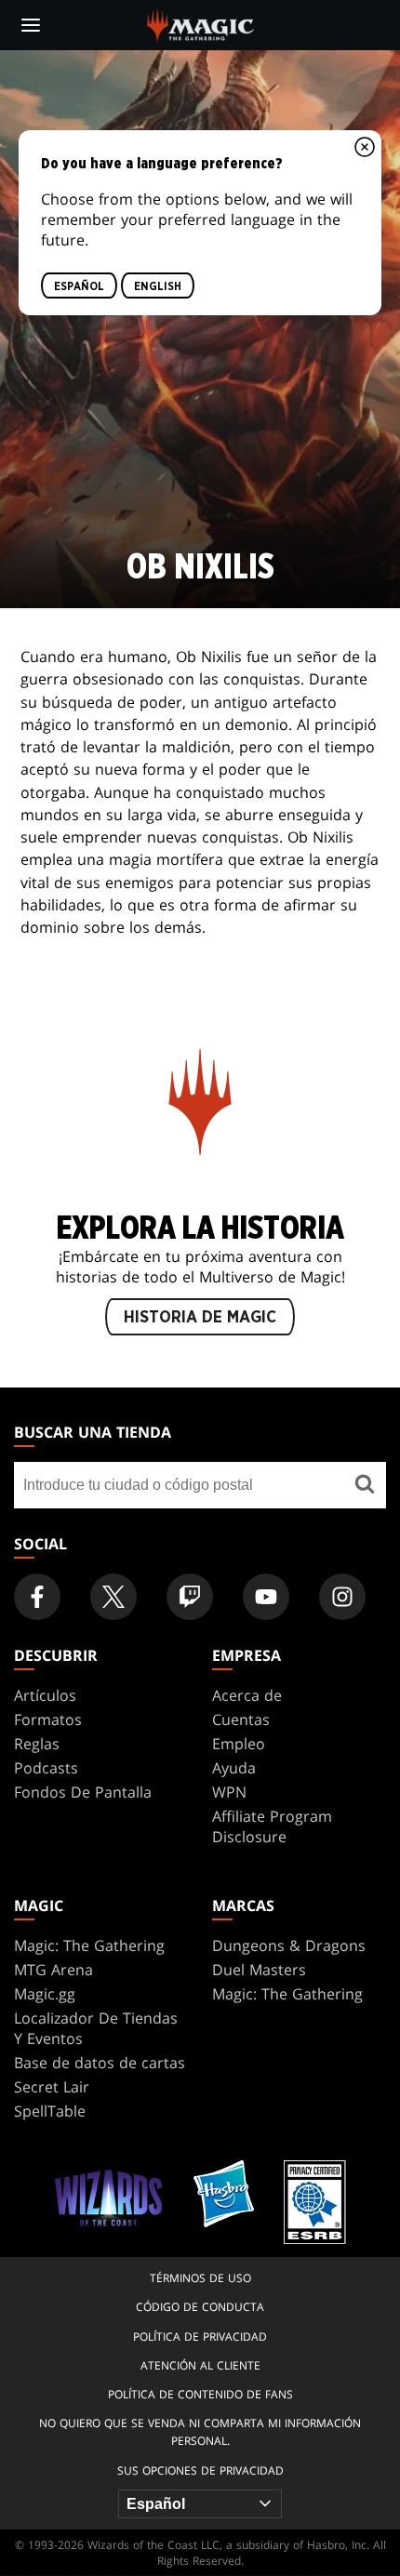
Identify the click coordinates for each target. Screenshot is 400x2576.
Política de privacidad (200, 2337)
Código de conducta (200, 2307)
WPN (229, 1792)
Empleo (239, 1744)
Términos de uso (200, 2278)
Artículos (45, 1695)
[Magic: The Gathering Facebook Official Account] (37, 1597)
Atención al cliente (200, 2365)
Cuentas (241, 1720)
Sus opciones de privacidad (200, 2470)
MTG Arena (53, 1970)
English (158, 285)
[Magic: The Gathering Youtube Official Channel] (266, 1597)
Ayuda (234, 1768)
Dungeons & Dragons (289, 1945)
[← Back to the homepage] (200, 23)
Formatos (48, 1720)
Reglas (37, 1744)
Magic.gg (45, 1994)
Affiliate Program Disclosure (272, 1826)
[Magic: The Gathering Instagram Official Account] (342, 1597)
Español (79, 285)
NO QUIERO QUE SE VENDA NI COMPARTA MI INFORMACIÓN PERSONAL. (200, 2432)
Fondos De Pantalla (83, 1792)
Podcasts (46, 1768)
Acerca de (247, 1695)
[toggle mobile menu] (31, 25)
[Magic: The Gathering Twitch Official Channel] (190, 1597)
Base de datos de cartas (100, 2063)
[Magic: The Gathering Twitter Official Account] (113, 1597)
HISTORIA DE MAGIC (200, 1318)
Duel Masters (259, 1970)
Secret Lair (52, 2087)
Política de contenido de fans (200, 2394)
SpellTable (50, 2111)
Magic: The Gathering (89, 1945)
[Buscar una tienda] (365, 1485)
